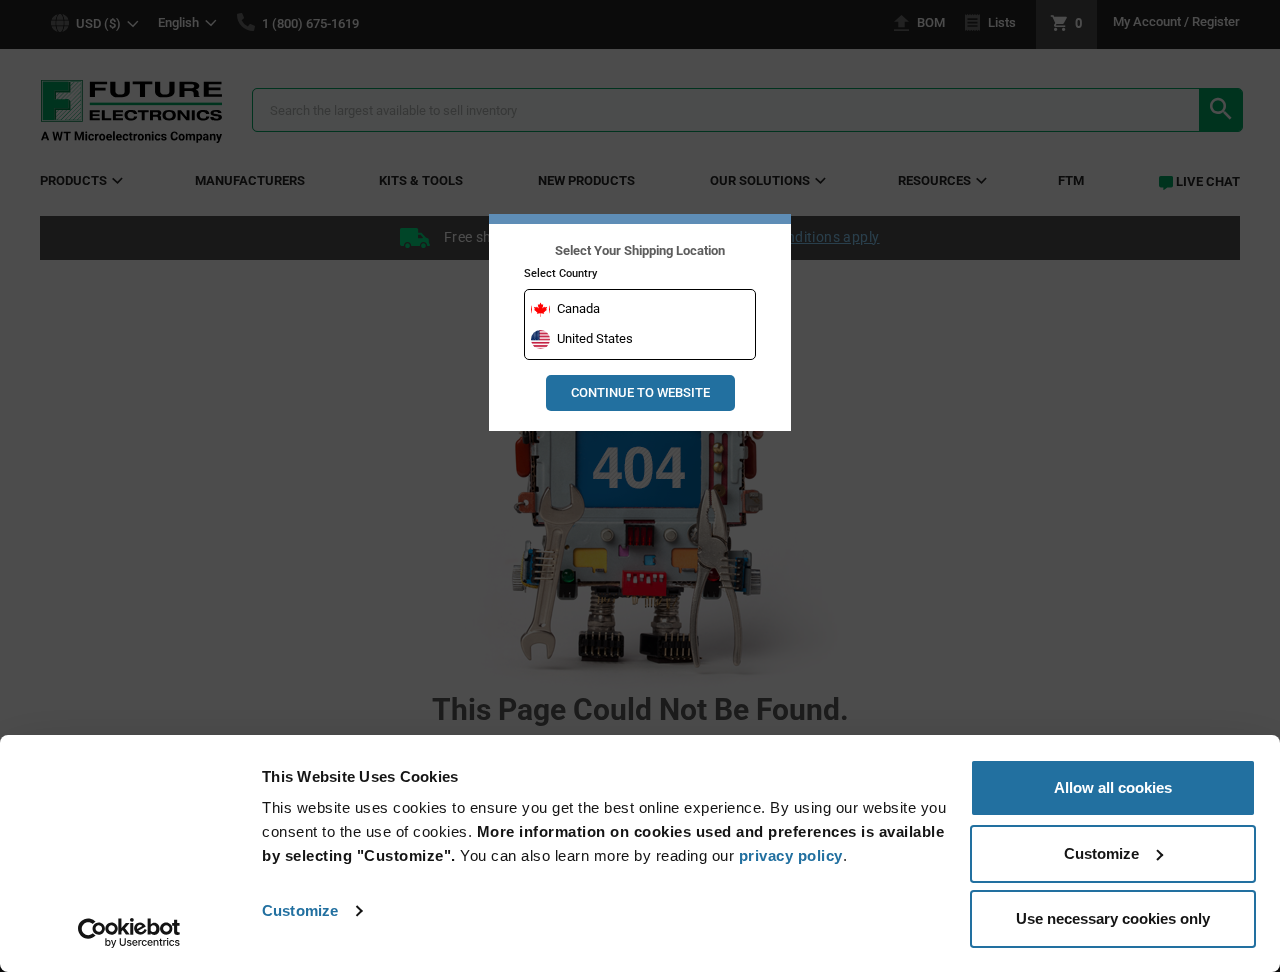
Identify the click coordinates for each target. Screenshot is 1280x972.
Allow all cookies (1113, 787)
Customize (300, 910)
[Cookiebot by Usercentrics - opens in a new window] (129, 933)
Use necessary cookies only (1113, 918)
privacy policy (791, 855)
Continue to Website (640, 392)
